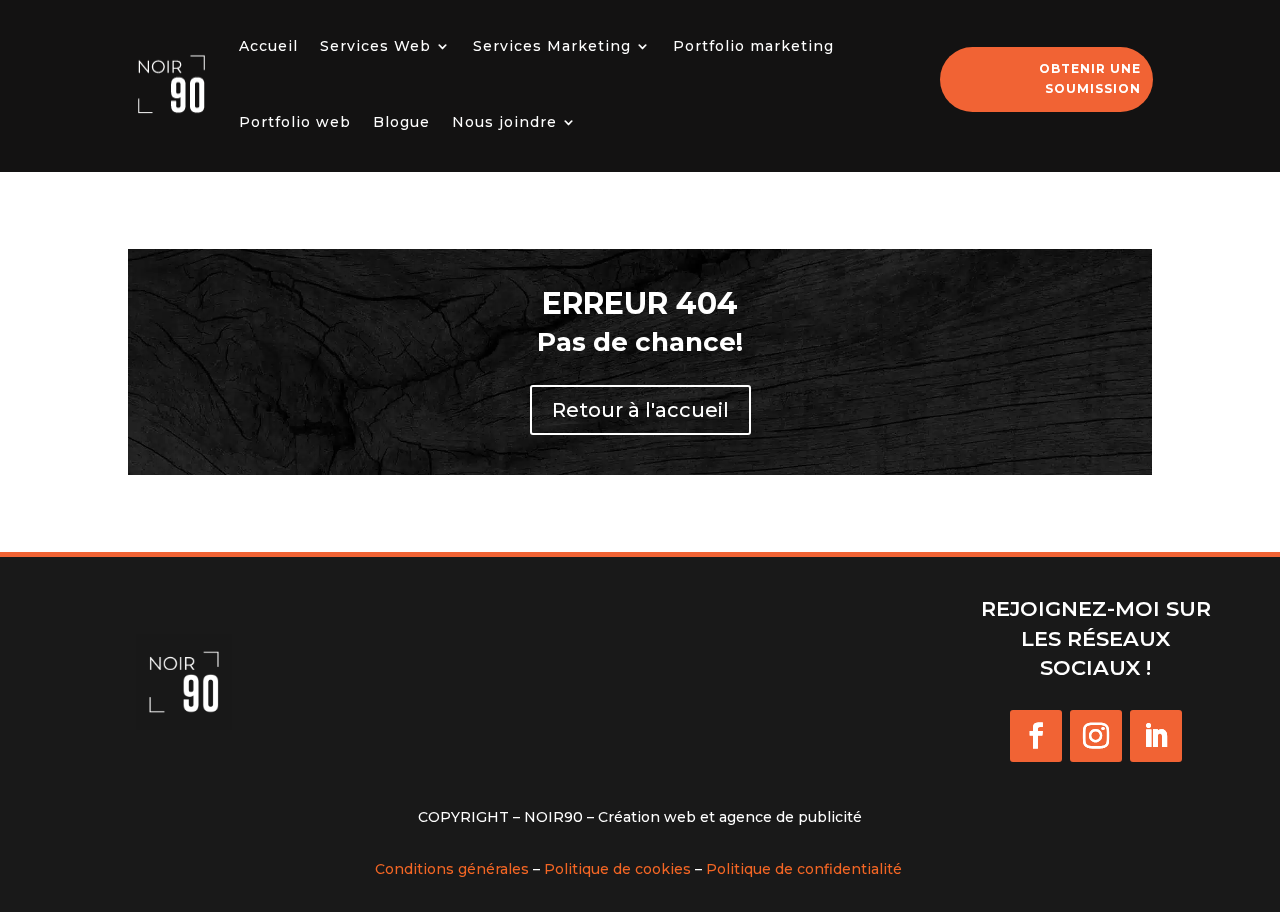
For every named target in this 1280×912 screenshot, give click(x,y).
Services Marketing (552, 46)
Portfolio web (295, 122)
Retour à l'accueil (640, 410)
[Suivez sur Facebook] (1036, 736)
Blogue (401, 122)
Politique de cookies (617, 869)
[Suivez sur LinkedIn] (1156, 736)
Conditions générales (452, 869)
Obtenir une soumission (1090, 78)
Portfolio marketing (753, 46)
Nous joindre (504, 122)
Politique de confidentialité (804, 869)
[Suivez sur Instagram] (1096, 736)
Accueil (268, 46)
